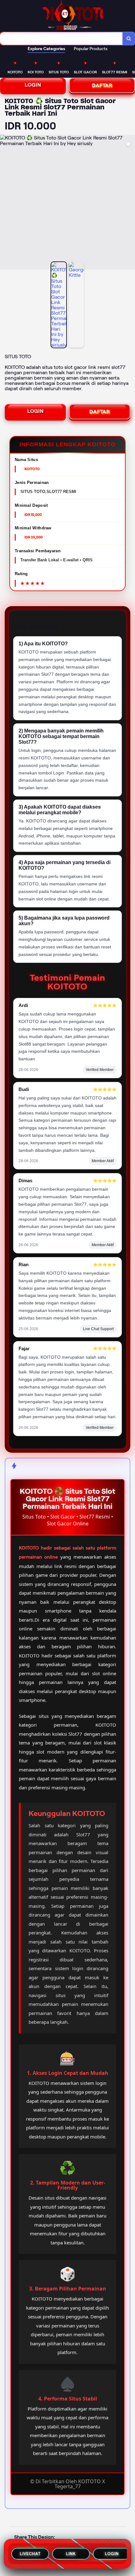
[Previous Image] (5, 203)
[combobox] (61, 39)
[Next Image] (130, 203)
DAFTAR (102, 85)
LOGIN (33, 85)
